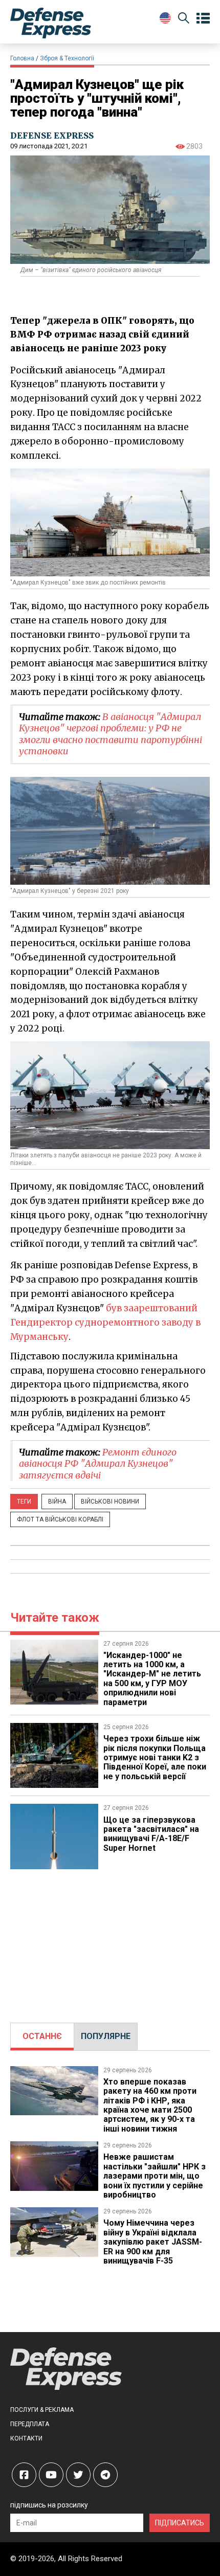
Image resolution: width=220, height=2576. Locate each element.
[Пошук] (184, 20)
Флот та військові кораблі (60, 1519)
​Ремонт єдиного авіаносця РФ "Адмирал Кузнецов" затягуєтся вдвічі (98, 1464)
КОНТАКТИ (26, 2438)
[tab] (42, 2036)
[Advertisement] (110, 1941)
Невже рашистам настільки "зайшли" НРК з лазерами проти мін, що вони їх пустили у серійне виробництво (155, 2176)
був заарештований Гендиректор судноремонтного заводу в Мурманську (105, 1323)
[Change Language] (165, 18)
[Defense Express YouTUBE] (51, 2475)
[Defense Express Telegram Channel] (105, 2475)
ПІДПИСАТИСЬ (180, 2523)
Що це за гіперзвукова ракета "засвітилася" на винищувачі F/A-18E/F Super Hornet (151, 1834)
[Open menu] (203, 18)
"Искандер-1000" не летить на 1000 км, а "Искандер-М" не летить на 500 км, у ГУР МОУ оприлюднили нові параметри (152, 1679)
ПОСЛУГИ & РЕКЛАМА (42, 2410)
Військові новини (110, 1502)
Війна (57, 1502)
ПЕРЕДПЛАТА (30, 2424)
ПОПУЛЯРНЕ (106, 2036)
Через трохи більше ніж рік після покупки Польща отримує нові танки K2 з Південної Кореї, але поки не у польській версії (155, 1757)
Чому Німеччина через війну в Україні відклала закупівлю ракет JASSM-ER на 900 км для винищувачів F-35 (153, 2242)
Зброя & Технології (67, 58)
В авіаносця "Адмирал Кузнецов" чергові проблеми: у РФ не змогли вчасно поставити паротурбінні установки (111, 734)
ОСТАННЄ (42, 2036)
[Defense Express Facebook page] (24, 2475)
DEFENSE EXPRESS (52, 136)
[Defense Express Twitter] (78, 2475)
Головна (22, 58)
